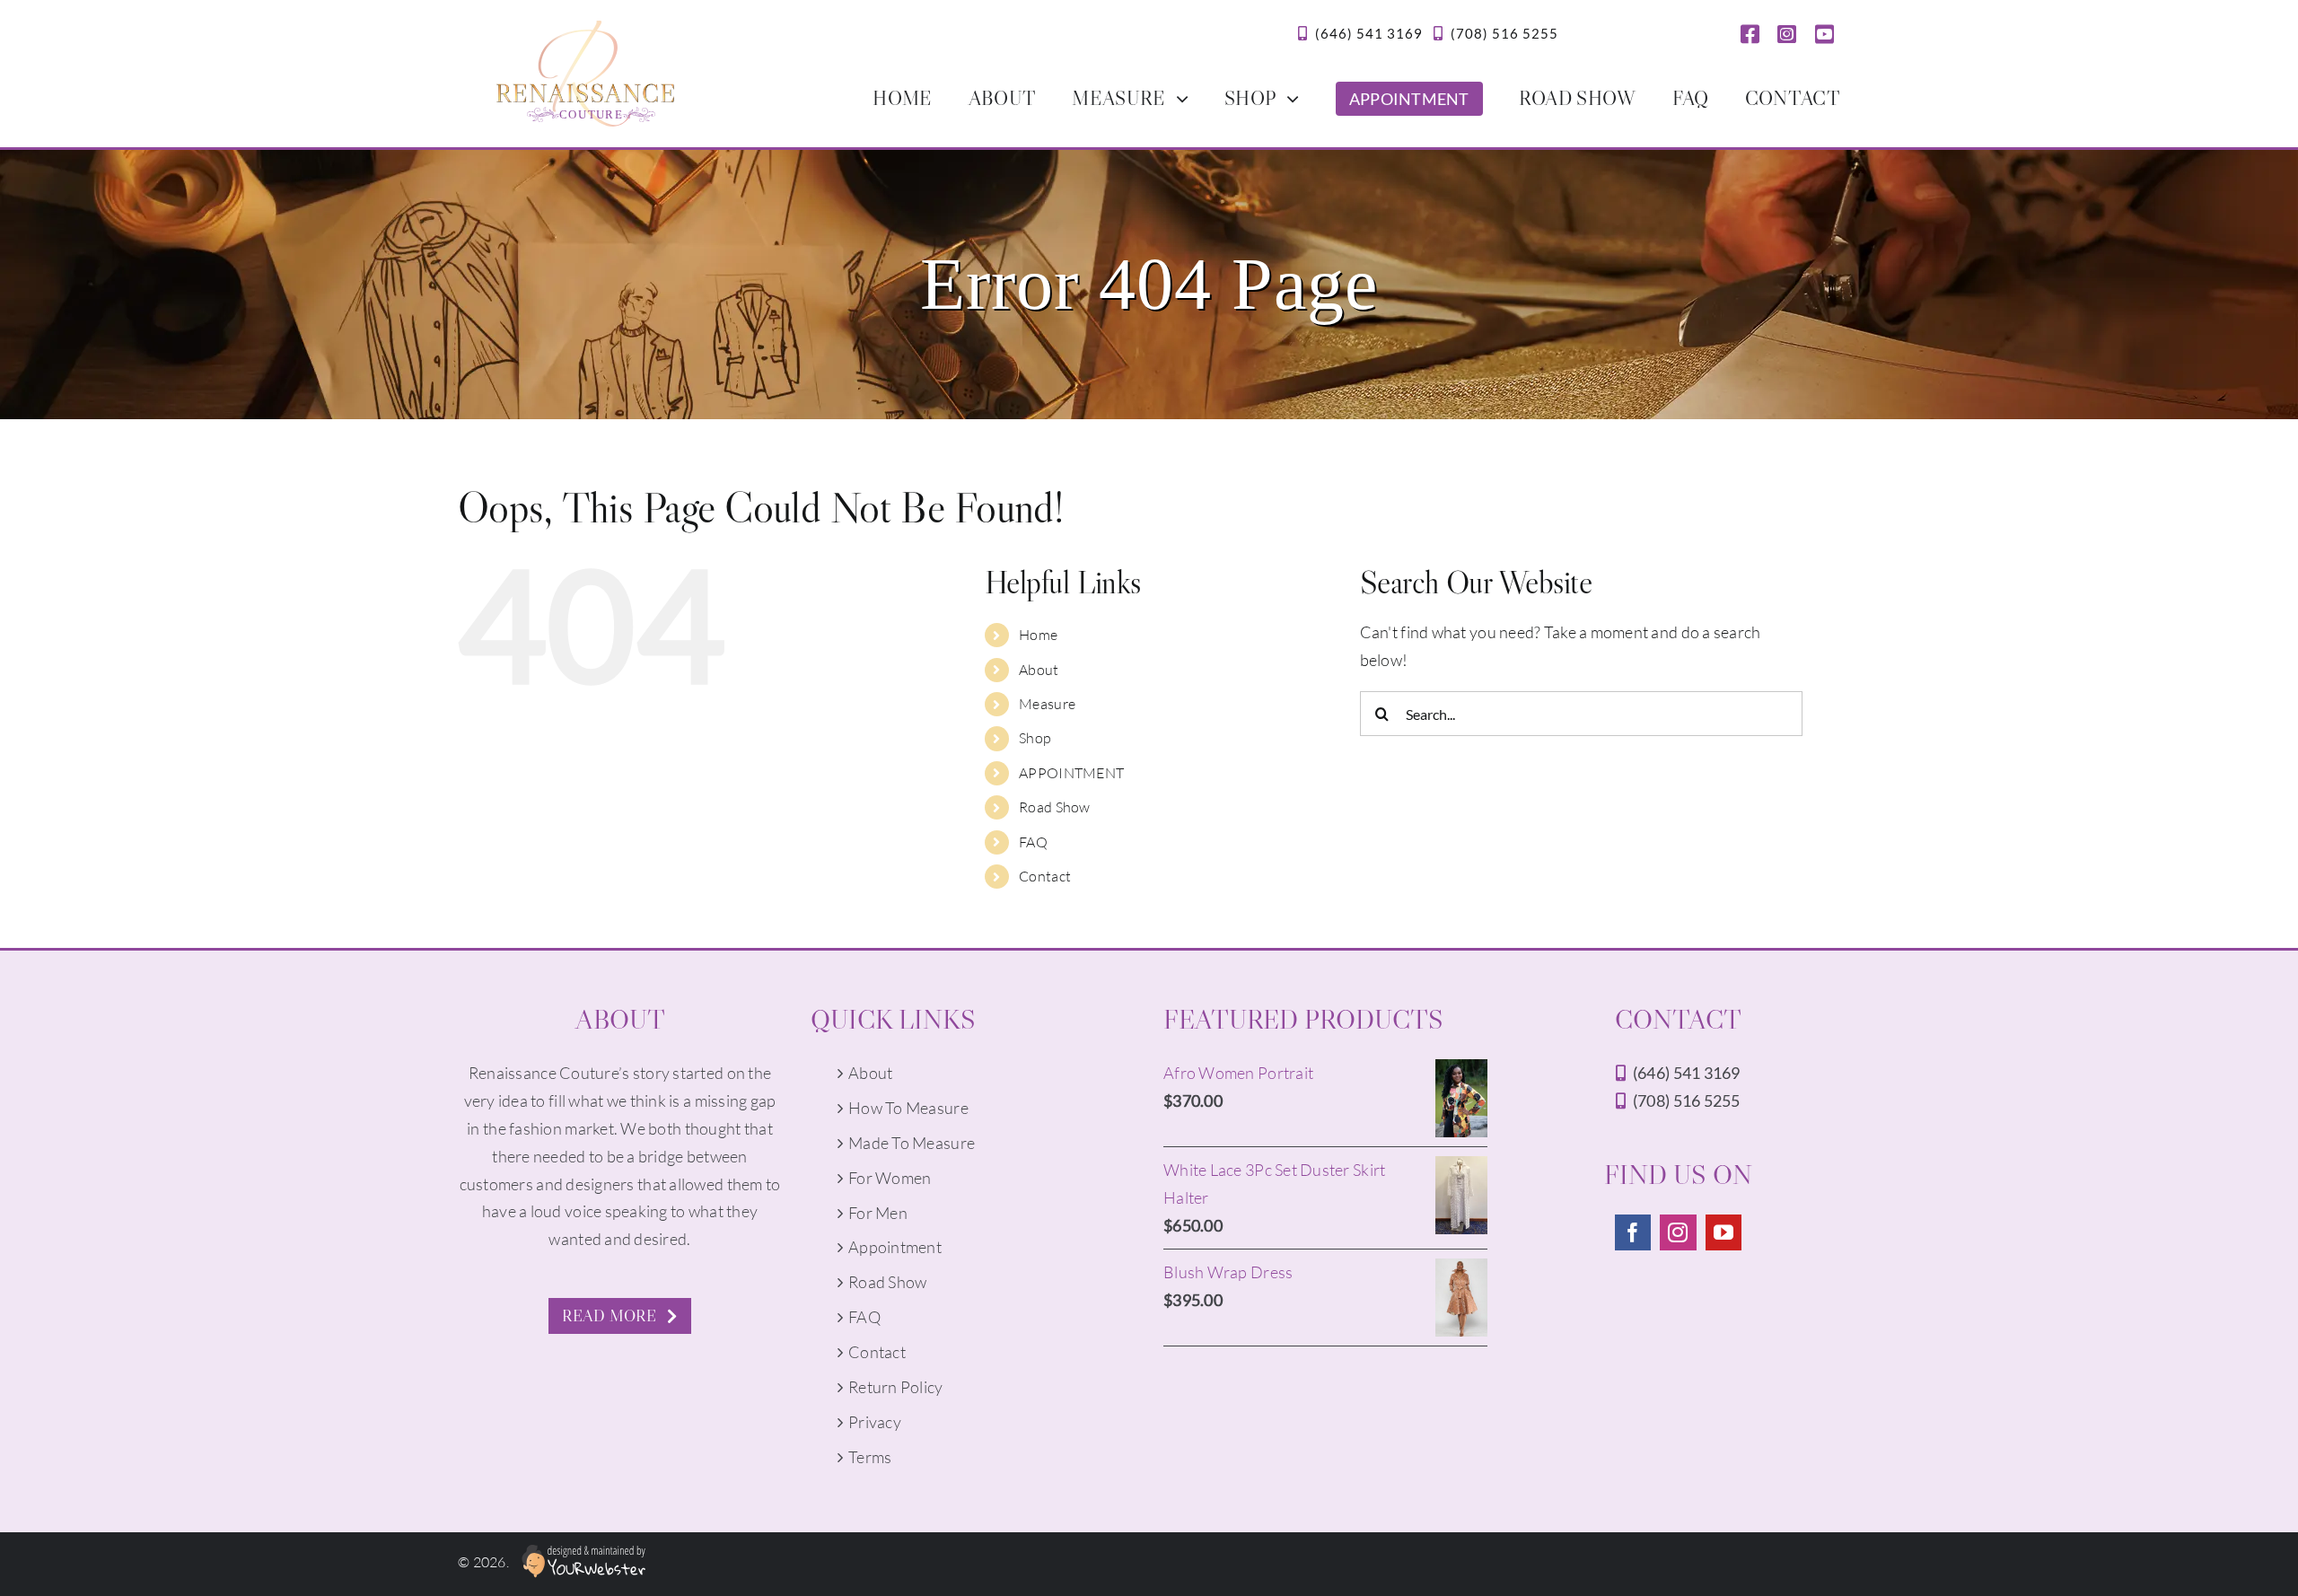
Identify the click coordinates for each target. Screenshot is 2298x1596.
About (1039, 670)
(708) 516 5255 (1504, 33)
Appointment (895, 1247)
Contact (1045, 876)
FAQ (1033, 842)
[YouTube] (1723, 1232)
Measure (1047, 704)
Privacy (875, 1422)
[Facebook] (1633, 1232)
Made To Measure (912, 1143)
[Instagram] (1678, 1232)
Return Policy (896, 1387)
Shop (1035, 738)
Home (1038, 635)
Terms (870, 1457)
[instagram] (1787, 34)
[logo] (585, 29)
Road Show (1054, 807)
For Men (878, 1213)
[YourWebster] (579, 1562)
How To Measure (908, 1108)
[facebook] (1750, 34)
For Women (890, 1178)
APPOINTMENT (1071, 773)
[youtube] (1824, 34)
